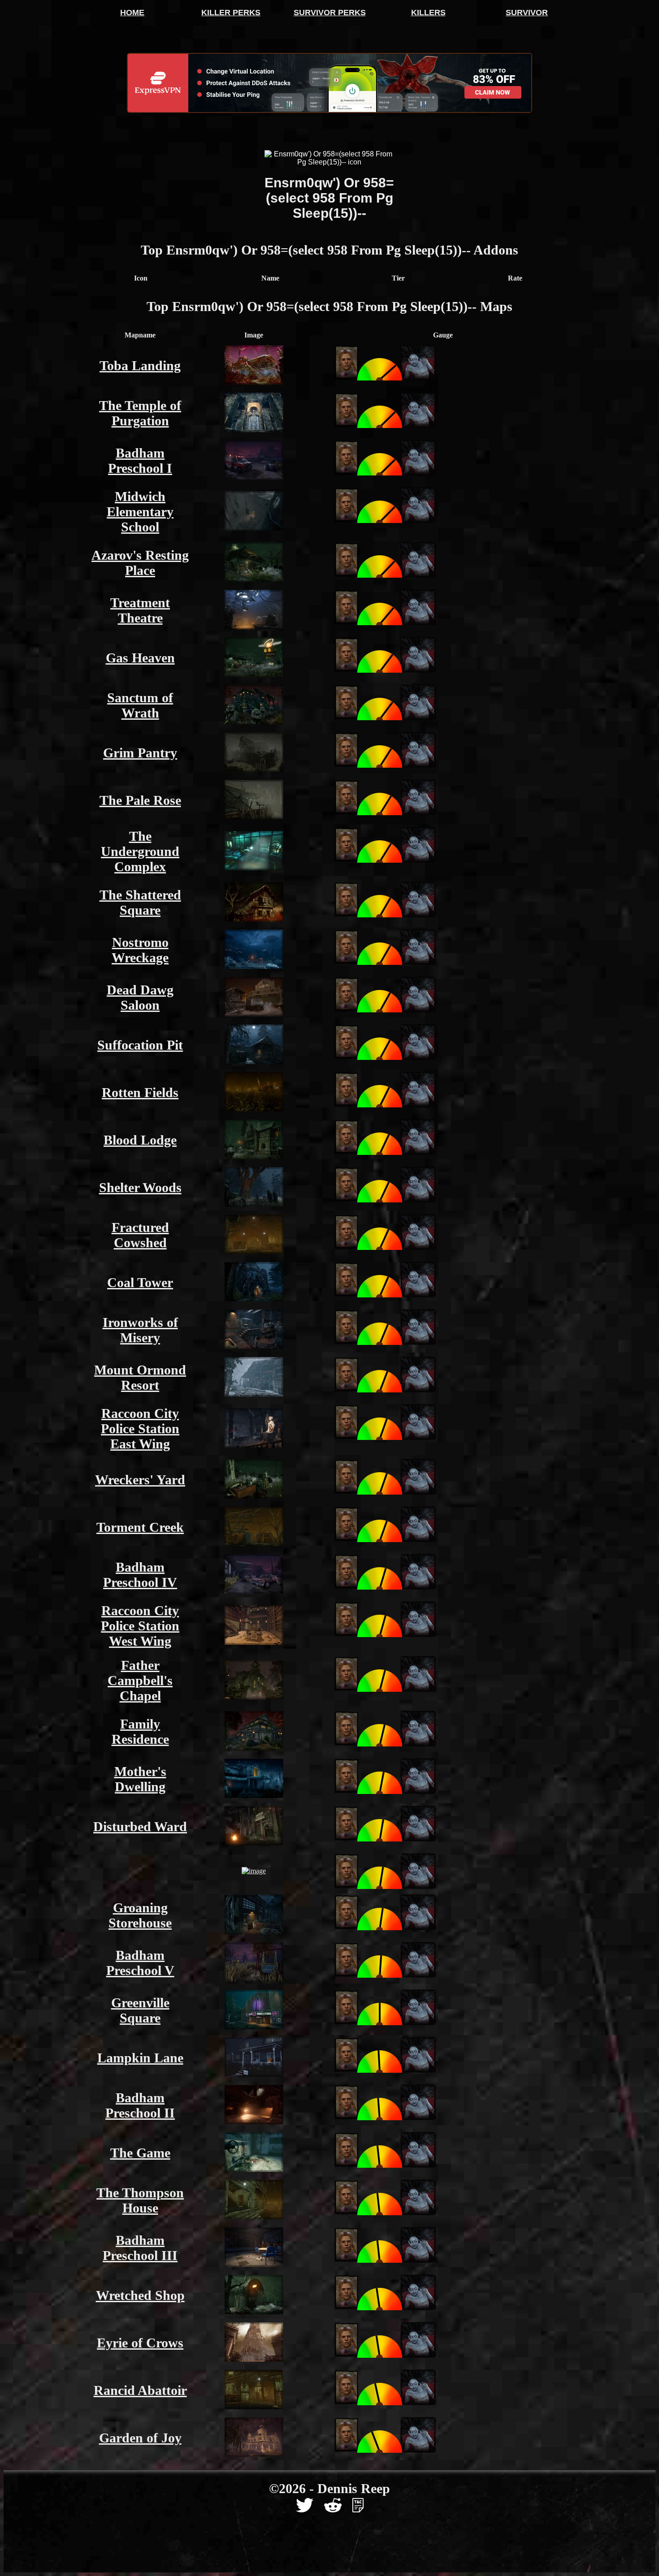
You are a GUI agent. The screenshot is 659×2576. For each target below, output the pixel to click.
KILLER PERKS (231, 13)
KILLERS (428, 13)
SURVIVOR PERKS (330, 13)
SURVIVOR (527, 13)
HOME (132, 13)
